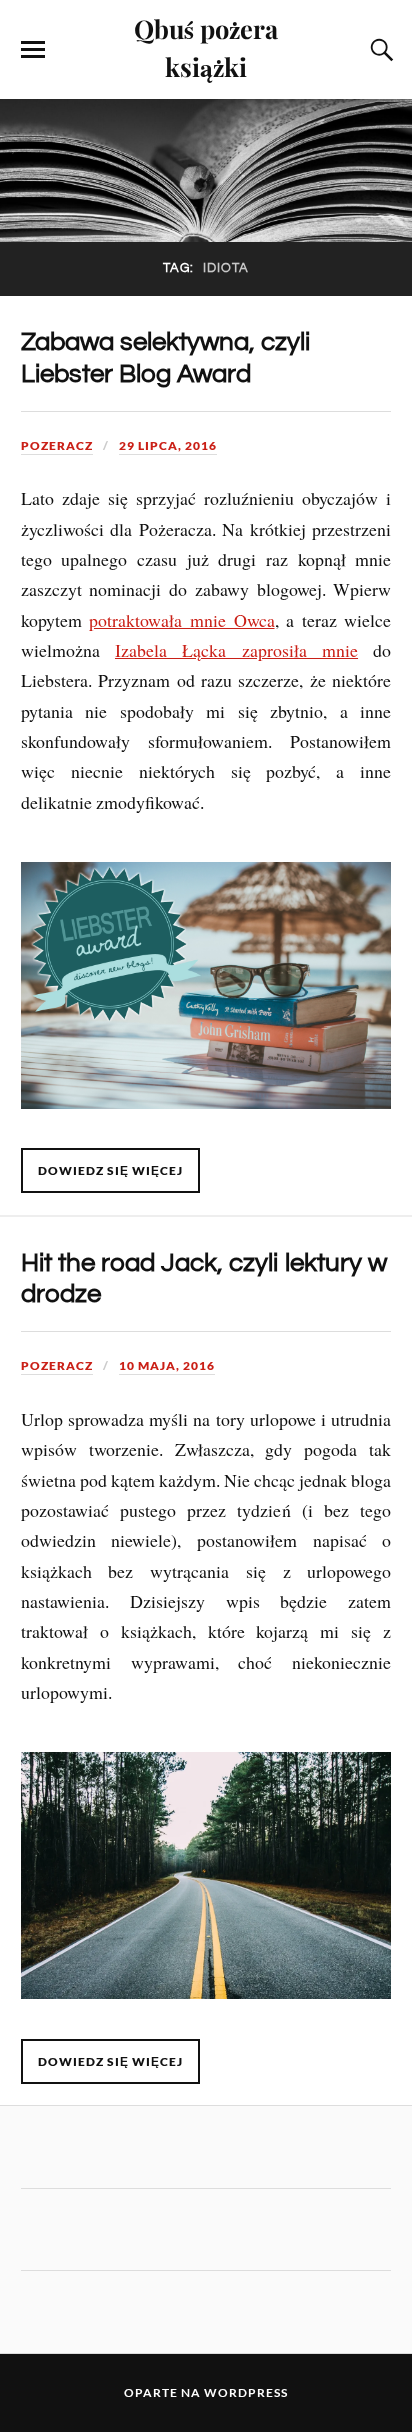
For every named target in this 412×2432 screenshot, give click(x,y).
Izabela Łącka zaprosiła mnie (236, 650)
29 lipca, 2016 (168, 445)
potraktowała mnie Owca (181, 620)
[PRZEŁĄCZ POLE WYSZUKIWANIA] (379, 50)
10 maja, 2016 (167, 1365)
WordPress (246, 2392)
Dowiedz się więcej (110, 1170)
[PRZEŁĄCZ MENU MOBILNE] (33, 50)
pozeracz (57, 445)
